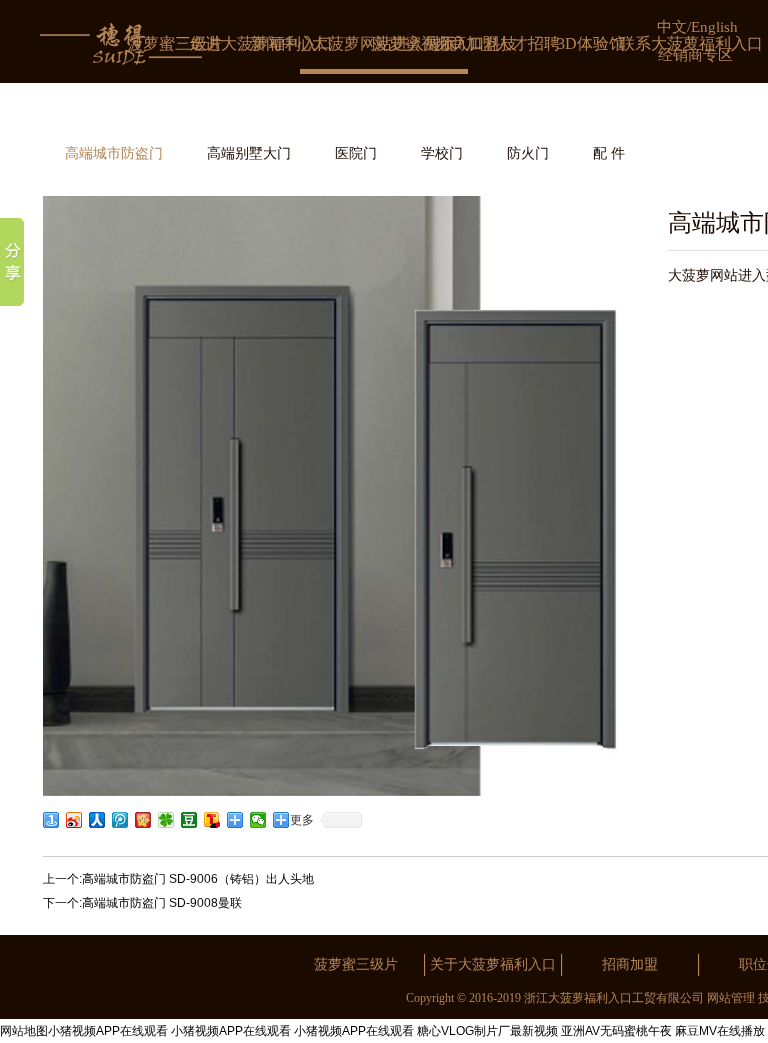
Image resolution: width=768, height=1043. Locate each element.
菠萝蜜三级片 (356, 964)
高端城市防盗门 (114, 153)
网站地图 (24, 1031)
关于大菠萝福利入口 (493, 964)
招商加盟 (466, 43)
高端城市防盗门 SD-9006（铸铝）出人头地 (198, 879)
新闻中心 (282, 43)
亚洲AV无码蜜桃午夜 (616, 1031)
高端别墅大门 (249, 153)
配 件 (609, 153)
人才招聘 (528, 43)
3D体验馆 (591, 43)
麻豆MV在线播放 (720, 1031)
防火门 (528, 153)
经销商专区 (695, 55)
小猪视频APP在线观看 (108, 1031)
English (714, 27)
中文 (672, 27)
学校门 (442, 153)
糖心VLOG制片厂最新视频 (487, 1031)
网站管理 (731, 998)
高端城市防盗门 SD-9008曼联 (162, 903)
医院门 (356, 153)
